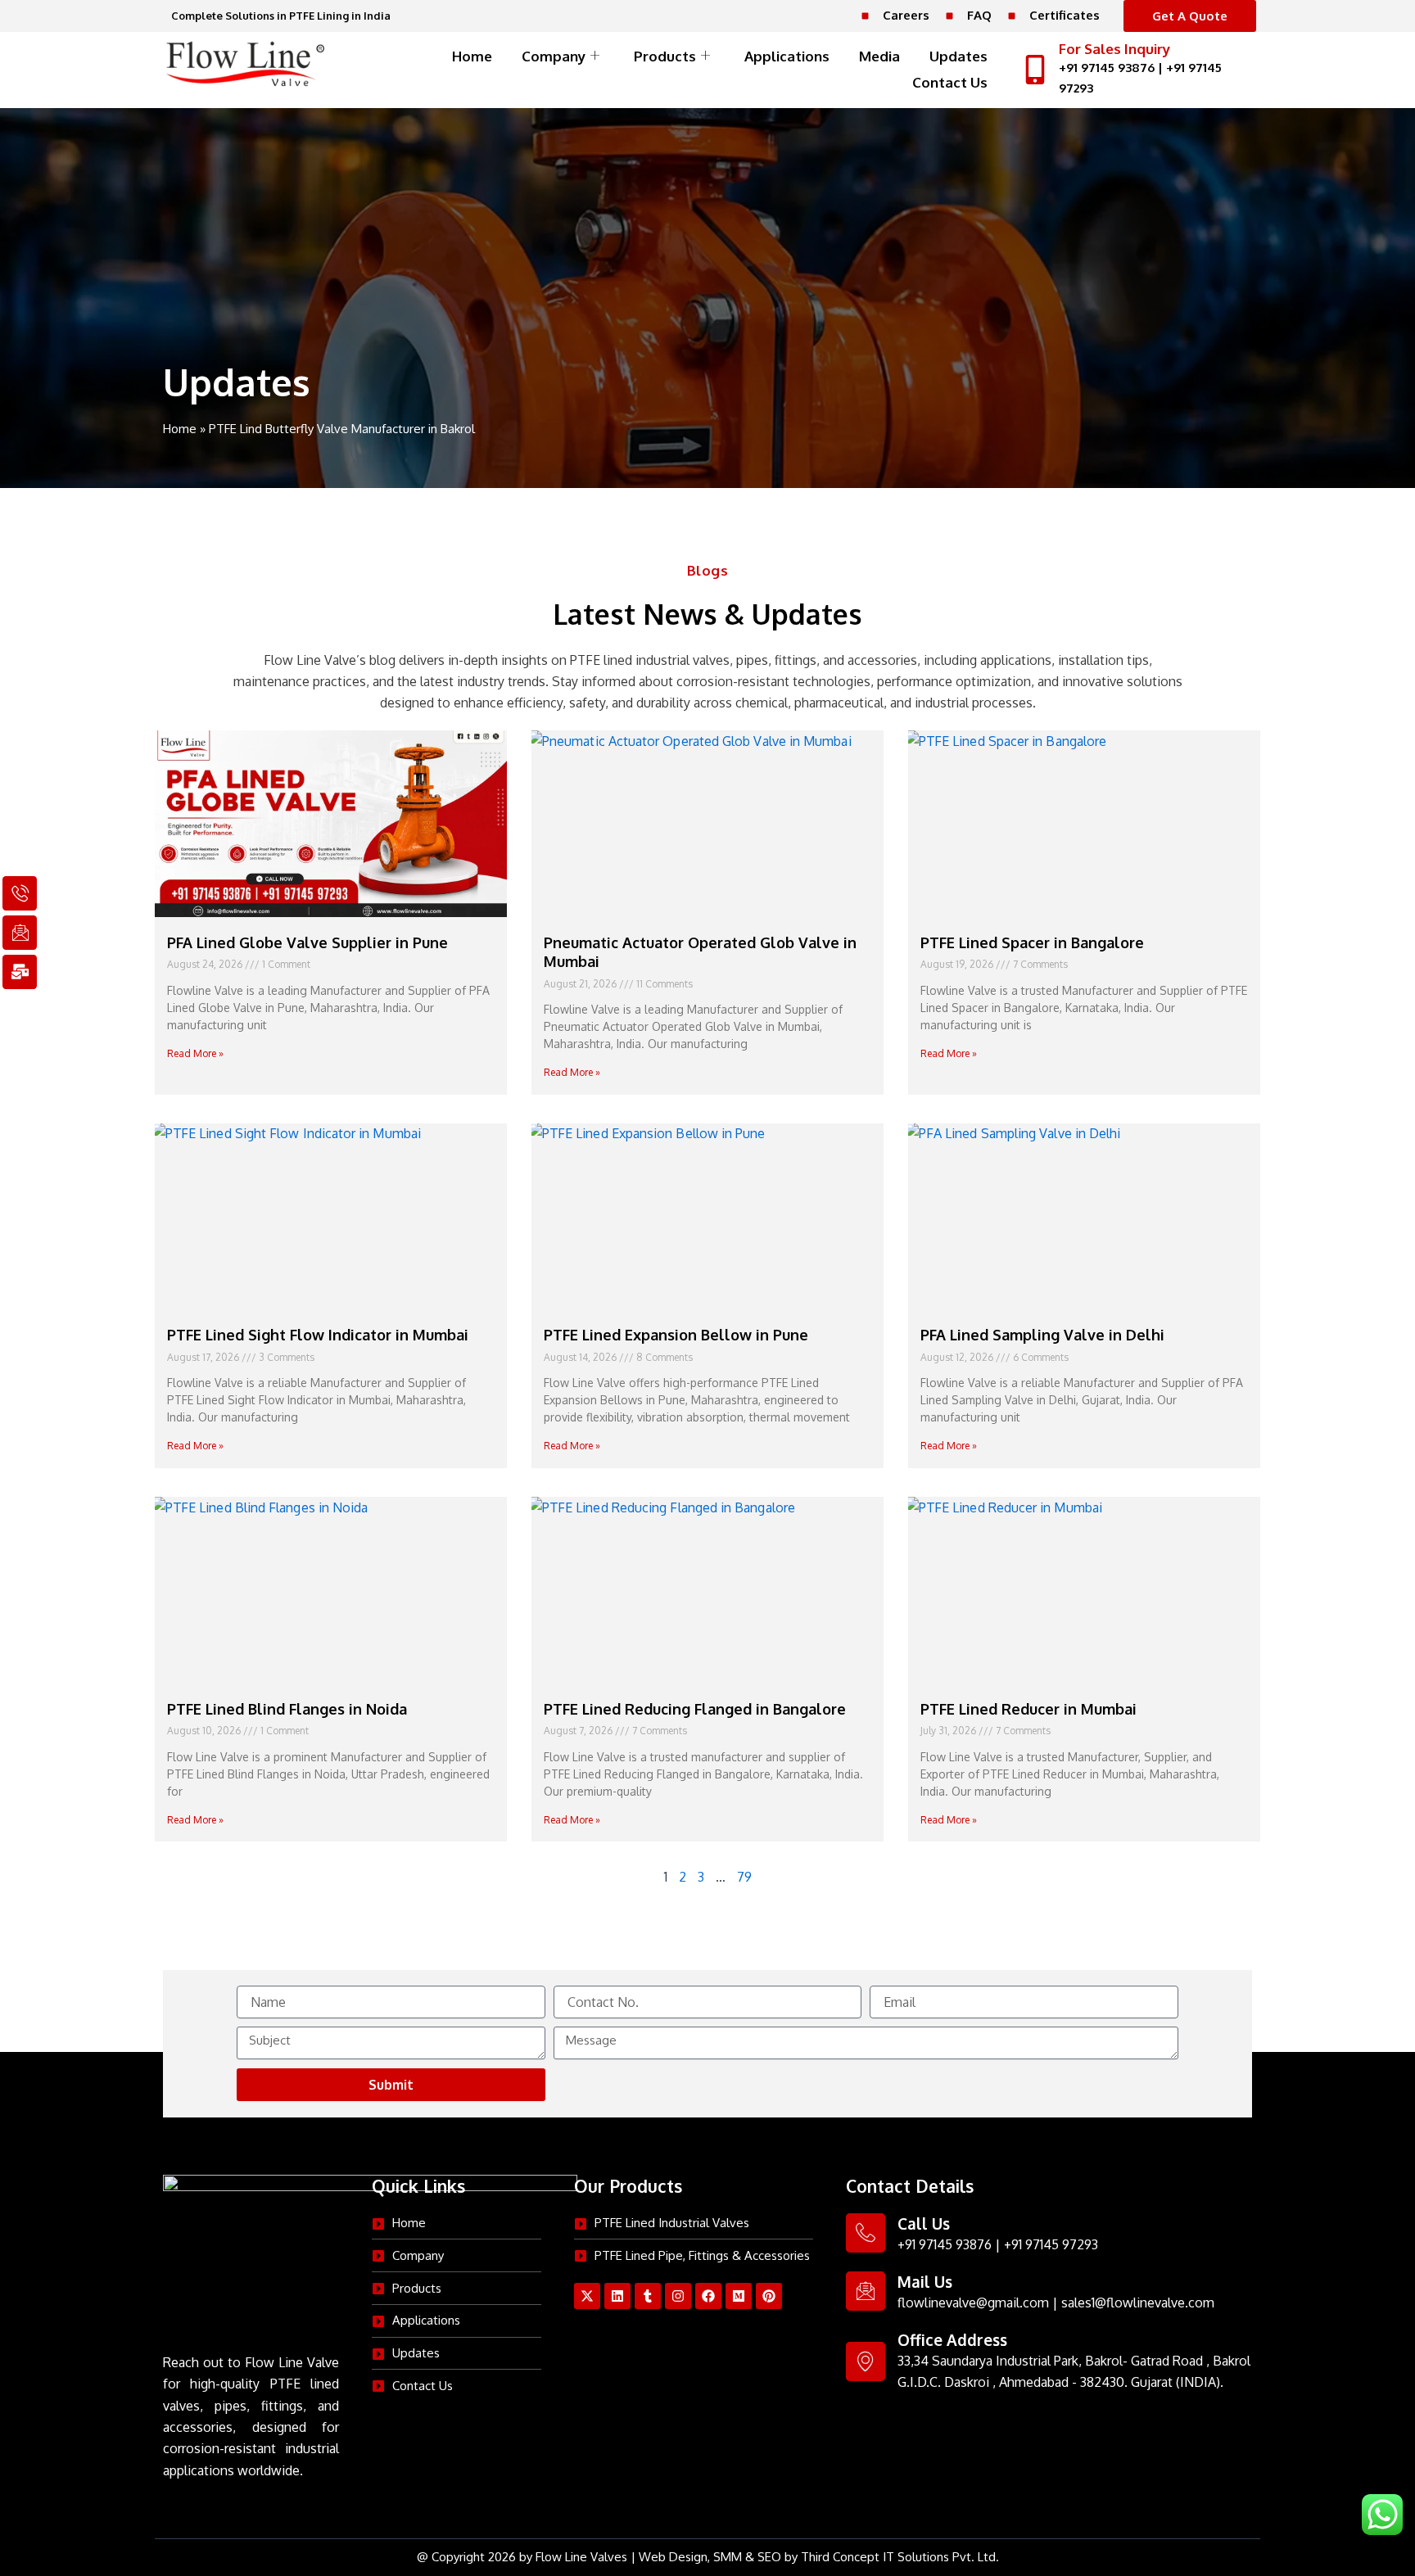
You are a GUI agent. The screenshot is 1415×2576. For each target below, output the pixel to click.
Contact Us (950, 82)
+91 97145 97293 (1051, 2244)
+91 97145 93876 (1107, 68)
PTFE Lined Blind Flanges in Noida (287, 1709)
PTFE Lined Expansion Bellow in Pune (676, 1335)
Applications (787, 56)
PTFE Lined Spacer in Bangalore (1032, 942)
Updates (958, 56)
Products (665, 56)
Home (472, 56)
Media (879, 56)
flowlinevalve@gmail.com (973, 2303)
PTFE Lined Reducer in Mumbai (1028, 1709)
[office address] (866, 2361)
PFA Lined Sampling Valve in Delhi (1042, 1335)
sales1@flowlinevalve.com (1138, 2303)
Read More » (195, 1053)
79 (744, 1877)
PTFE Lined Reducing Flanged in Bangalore (695, 1709)
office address (952, 2339)
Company (554, 56)
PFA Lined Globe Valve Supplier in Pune (307, 942)
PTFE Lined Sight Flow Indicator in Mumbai (318, 1335)
